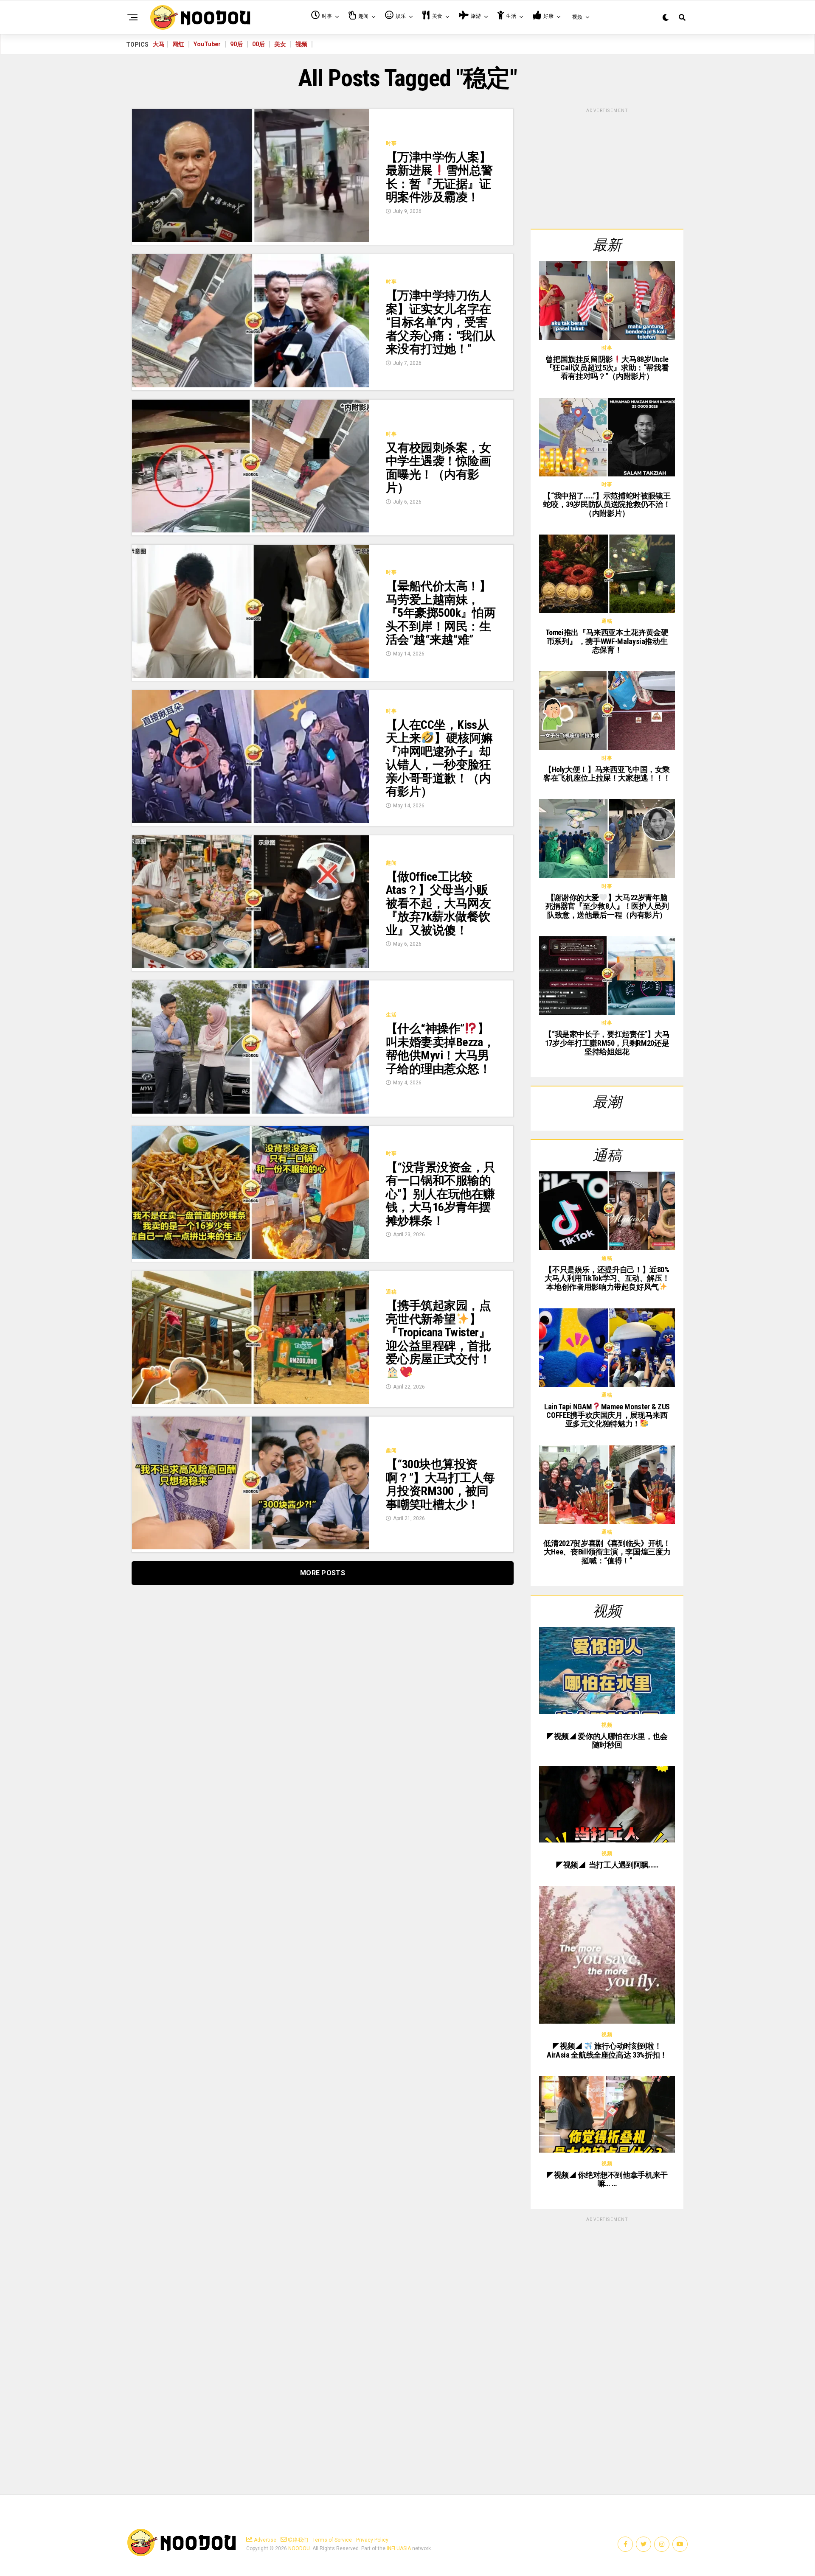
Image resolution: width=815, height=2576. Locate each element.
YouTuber (207, 44)
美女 (280, 44)
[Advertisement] (607, 167)
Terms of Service (332, 2540)
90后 (236, 44)
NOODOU (299, 2548)
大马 (159, 44)
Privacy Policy (372, 2540)
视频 (301, 44)
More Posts (323, 1573)
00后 (259, 44)
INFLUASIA (399, 2548)
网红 (178, 44)
